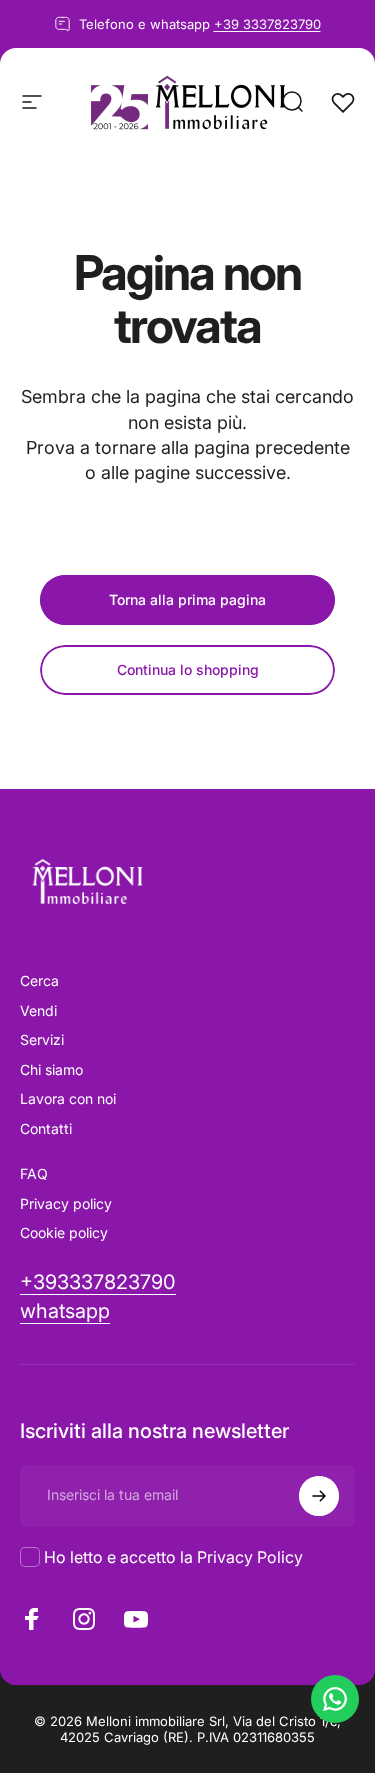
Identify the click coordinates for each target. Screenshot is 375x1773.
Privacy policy (66, 1203)
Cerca (39, 980)
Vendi (38, 1010)
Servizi (42, 1039)
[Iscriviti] (319, 1496)
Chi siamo (51, 1069)
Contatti (46, 1128)
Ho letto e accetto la (173, 1557)
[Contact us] (335, 1699)
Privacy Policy (250, 1557)
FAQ (34, 1173)
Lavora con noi (68, 1098)
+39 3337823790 (267, 24)
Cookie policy (64, 1232)
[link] (65, 1311)
